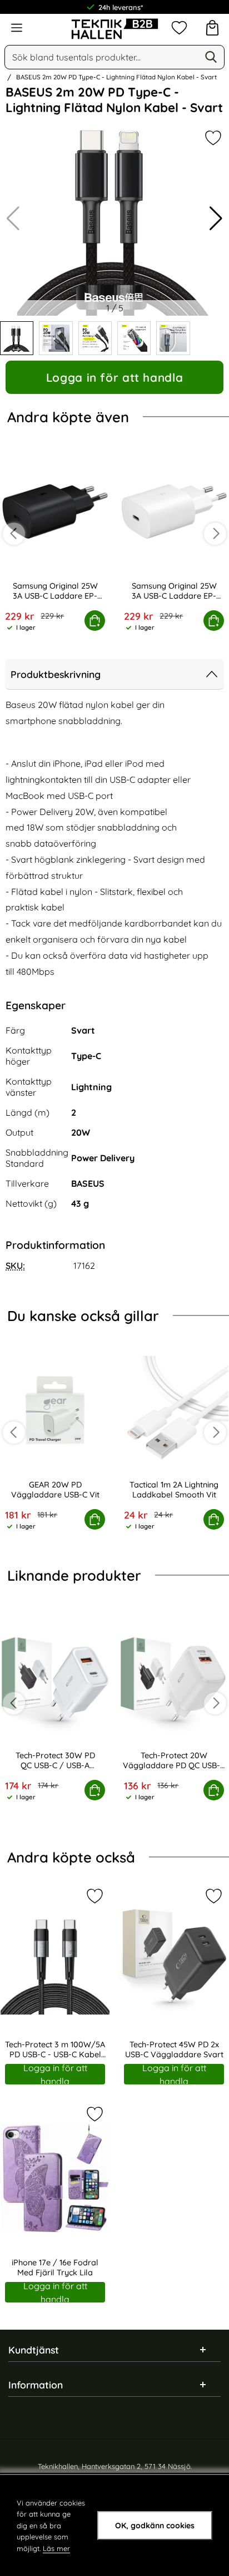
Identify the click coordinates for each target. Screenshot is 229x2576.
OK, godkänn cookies (155, 2526)
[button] (216, 219)
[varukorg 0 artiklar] (212, 28)
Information (36, 2385)
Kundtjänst (34, 2350)
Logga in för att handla (114, 377)
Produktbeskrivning (56, 674)
